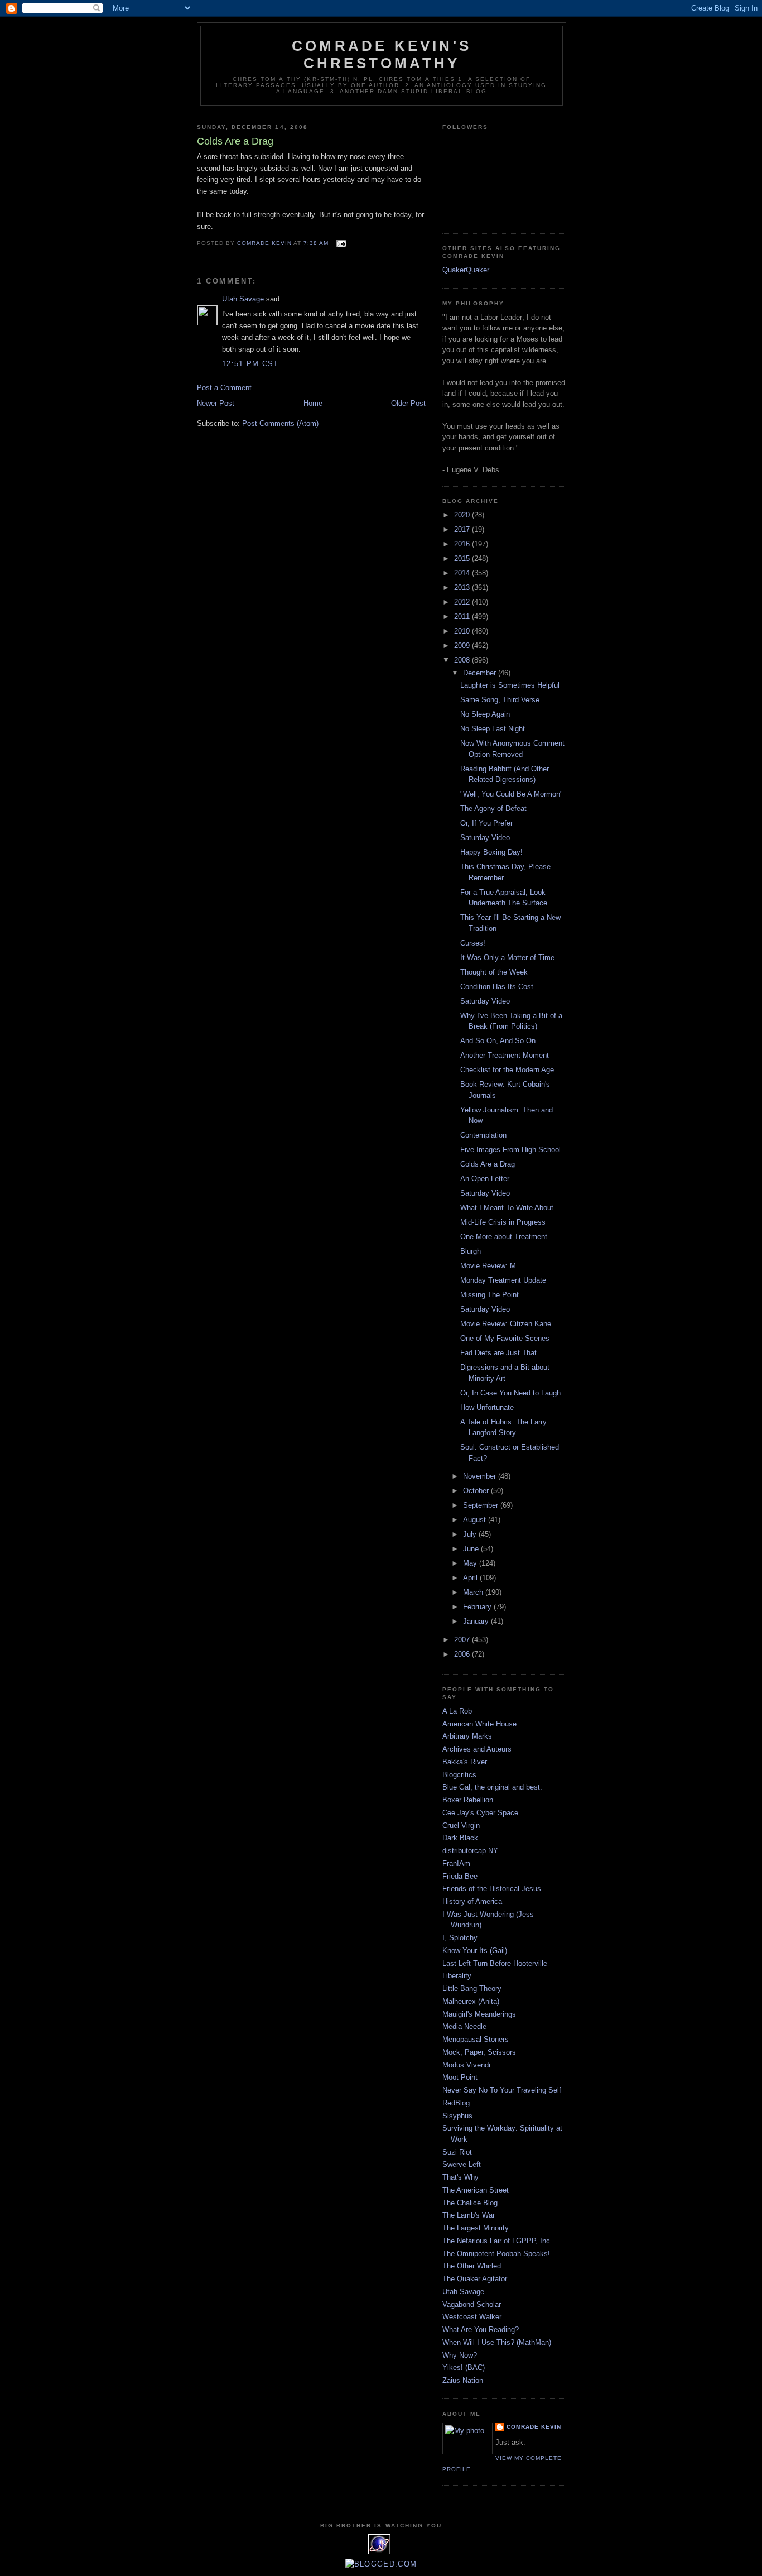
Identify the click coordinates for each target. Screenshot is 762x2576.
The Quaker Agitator (475, 2279)
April (471, 1578)
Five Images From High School (510, 1150)
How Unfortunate (487, 1407)
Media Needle (464, 2026)
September (482, 1505)
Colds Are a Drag (488, 1164)
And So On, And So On (498, 1041)
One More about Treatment (504, 1237)
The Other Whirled (472, 2266)
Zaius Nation (463, 2380)
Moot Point (460, 2077)
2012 (463, 602)
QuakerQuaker (466, 270)
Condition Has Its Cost (497, 987)
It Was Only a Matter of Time (507, 958)
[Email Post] (341, 243)
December (481, 673)
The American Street (476, 2190)
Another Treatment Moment (505, 1055)
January (477, 1621)
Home (313, 403)
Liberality (457, 1976)
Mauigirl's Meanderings (479, 2014)
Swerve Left (462, 2164)
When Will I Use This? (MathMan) (497, 2342)
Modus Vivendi (466, 2065)
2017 (463, 529)
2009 (463, 646)
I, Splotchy (460, 1938)
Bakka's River (465, 1762)
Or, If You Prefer (486, 823)
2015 (463, 558)
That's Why (460, 2177)
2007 (463, 1640)
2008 (463, 660)
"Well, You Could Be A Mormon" (512, 794)
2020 (463, 515)
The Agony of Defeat (493, 809)
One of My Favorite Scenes (505, 1338)
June (472, 1549)
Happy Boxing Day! (491, 852)
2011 (463, 617)
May (471, 1563)
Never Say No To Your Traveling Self (502, 2090)
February (478, 1607)
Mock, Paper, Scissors (479, 2052)
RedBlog (456, 2103)
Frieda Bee (460, 1876)
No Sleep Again (485, 714)
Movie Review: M (488, 1266)
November (481, 1476)
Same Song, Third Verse (500, 700)
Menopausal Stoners (476, 2039)
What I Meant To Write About (507, 1208)
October (477, 1491)
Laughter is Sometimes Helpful (510, 685)
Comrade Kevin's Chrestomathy (382, 54)
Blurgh (471, 1251)
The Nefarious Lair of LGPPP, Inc (496, 2241)
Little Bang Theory (472, 1989)
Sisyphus (457, 2116)
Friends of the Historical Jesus (492, 1889)
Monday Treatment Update (503, 1280)
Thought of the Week (494, 972)
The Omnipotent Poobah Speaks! (496, 2254)
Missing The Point (489, 1295)
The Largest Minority (476, 2228)
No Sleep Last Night (493, 729)
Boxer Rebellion (468, 1800)
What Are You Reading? (481, 2330)
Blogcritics (459, 1775)
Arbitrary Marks (467, 1736)
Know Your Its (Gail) (475, 1951)
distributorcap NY (470, 1851)
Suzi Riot (457, 2152)
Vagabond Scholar (472, 2304)
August (476, 1520)
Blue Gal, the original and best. (492, 1787)
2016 (463, 544)
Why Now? (460, 2355)
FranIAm (456, 1863)
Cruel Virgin (461, 1826)
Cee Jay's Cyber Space (480, 1813)
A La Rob (457, 1711)
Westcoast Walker (472, 2317)
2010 (463, 631)
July (471, 1534)
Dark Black (460, 1838)
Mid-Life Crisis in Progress (503, 1222)
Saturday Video (485, 838)
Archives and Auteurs (477, 1749)
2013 (463, 587)
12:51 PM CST (250, 364)
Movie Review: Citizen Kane (506, 1324)
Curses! (473, 943)
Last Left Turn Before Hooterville (495, 1963)
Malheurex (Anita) (471, 2001)
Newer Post (216, 403)
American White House (479, 1724)
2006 (463, 1654)
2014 (463, 573)
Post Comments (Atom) (280, 423)
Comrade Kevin (534, 2427)
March (474, 1592)
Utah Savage (243, 299)
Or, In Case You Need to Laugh (510, 1393)
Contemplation (483, 1135)
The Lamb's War (469, 2215)
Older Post (408, 403)
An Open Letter (485, 1179)
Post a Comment (224, 388)
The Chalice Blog (470, 2203)
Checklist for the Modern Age (507, 1070)
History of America (472, 1901)
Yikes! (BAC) (464, 2368)
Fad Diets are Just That (498, 1353)
